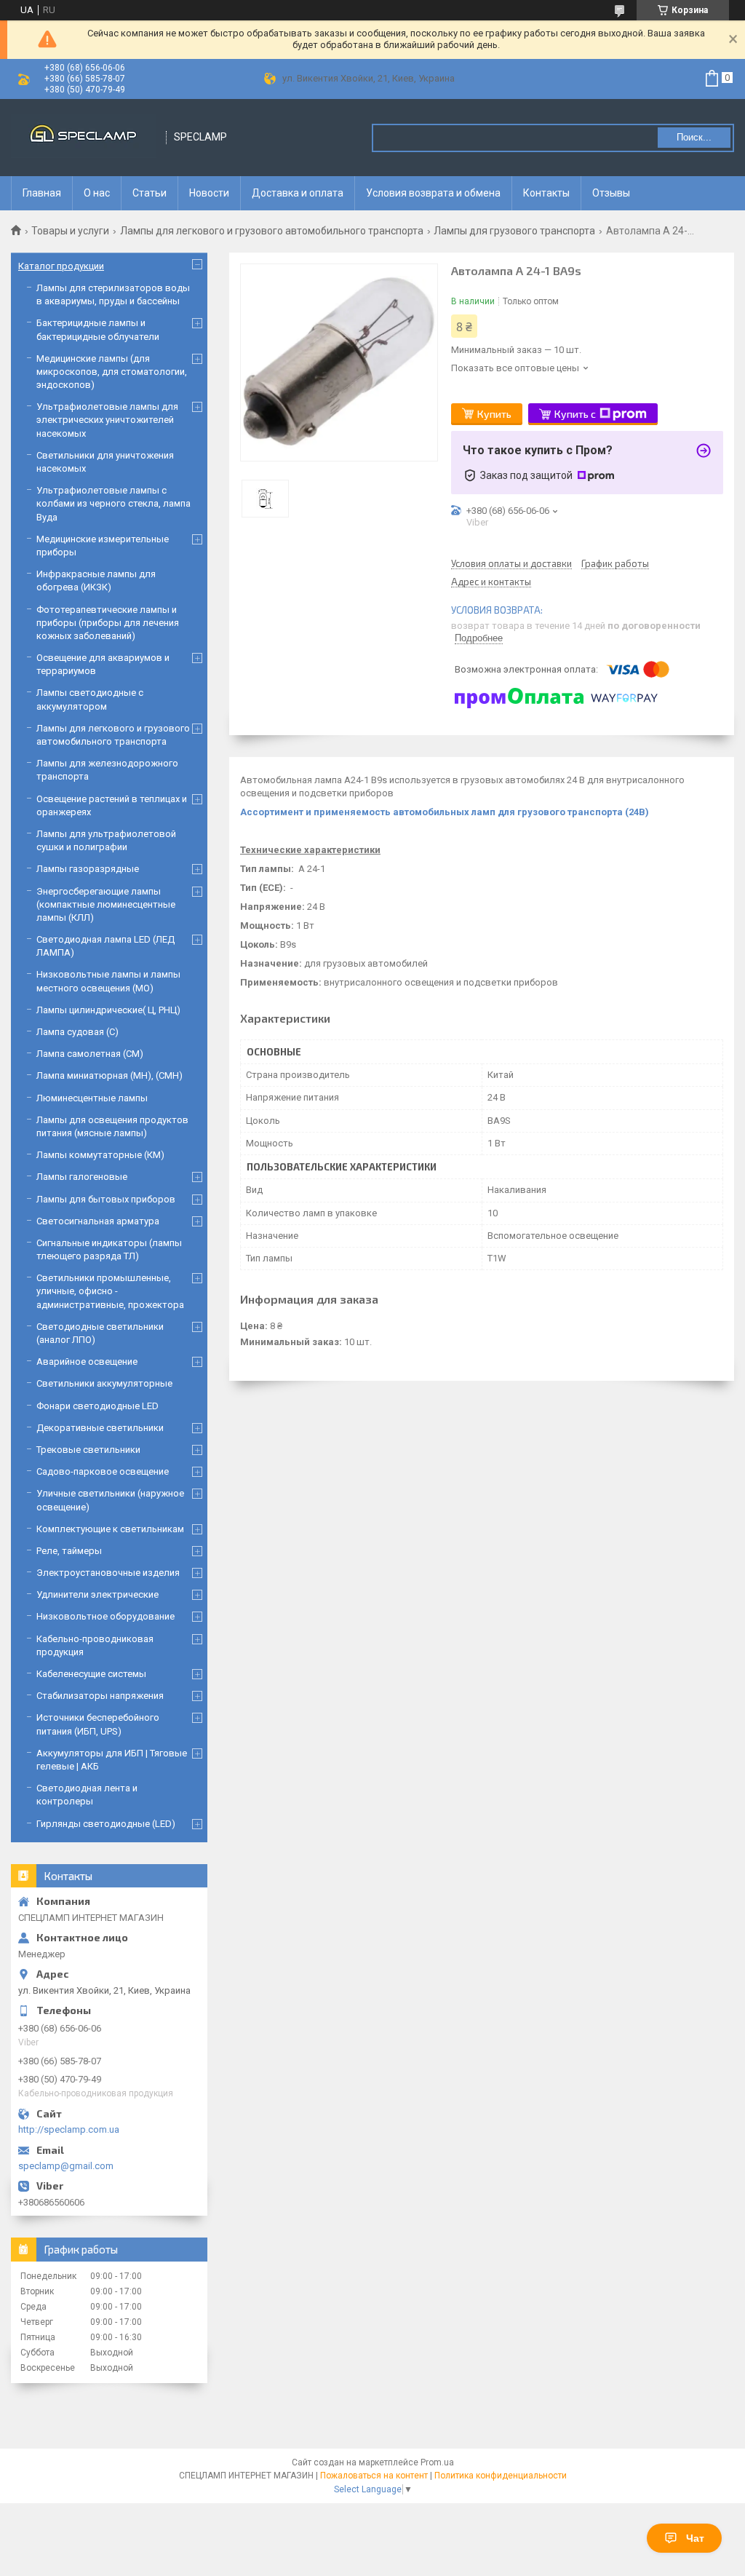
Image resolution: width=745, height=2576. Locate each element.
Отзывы (611, 193)
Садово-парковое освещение (103, 1471)
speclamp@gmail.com (66, 2166)
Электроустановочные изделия (108, 1573)
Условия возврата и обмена (433, 193)
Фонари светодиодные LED (97, 1406)
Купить (494, 414)
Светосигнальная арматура (98, 1221)
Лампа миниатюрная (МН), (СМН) (109, 1075)
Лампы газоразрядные (88, 869)
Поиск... (694, 137)
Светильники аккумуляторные (104, 1383)
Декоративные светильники (100, 1428)
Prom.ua (437, 2462)
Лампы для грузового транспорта (514, 231)
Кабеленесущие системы (91, 1674)
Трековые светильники (88, 1450)
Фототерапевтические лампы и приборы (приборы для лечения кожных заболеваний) (108, 623)
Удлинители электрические (97, 1594)
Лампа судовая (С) (77, 1032)
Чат (695, 2538)
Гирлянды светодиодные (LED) (106, 1824)
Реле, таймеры (69, 1551)
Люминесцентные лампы (92, 1098)
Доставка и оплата (298, 193)
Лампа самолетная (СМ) (90, 1054)
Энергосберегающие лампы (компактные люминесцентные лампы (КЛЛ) (106, 904)
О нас (97, 193)
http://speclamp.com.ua (69, 2129)
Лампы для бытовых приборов (106, 1199)
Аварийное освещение (87, 1362)
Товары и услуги (70, 231)
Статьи (150, 193)
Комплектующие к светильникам (110, 1529)
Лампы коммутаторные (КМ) (100, 1155)
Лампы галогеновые (82, 1177)
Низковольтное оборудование (105, 1616)
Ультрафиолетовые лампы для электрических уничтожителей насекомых (107, 420)
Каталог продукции (61, 266)
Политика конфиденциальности (501, 2476)
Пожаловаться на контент (374, 2476)
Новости (209, 193)
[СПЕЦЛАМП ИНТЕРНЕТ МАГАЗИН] (84, 137)
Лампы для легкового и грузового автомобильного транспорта (272, 231)
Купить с (575, 414)
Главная (42, 193)
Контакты (546, 193)
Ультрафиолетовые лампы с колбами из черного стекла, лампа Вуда (113, 503)
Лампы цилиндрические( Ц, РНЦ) (108, 1010)
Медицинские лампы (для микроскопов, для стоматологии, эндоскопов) (112, 372)
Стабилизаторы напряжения (100, 1696)
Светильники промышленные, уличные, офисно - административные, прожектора (110, 1291)
